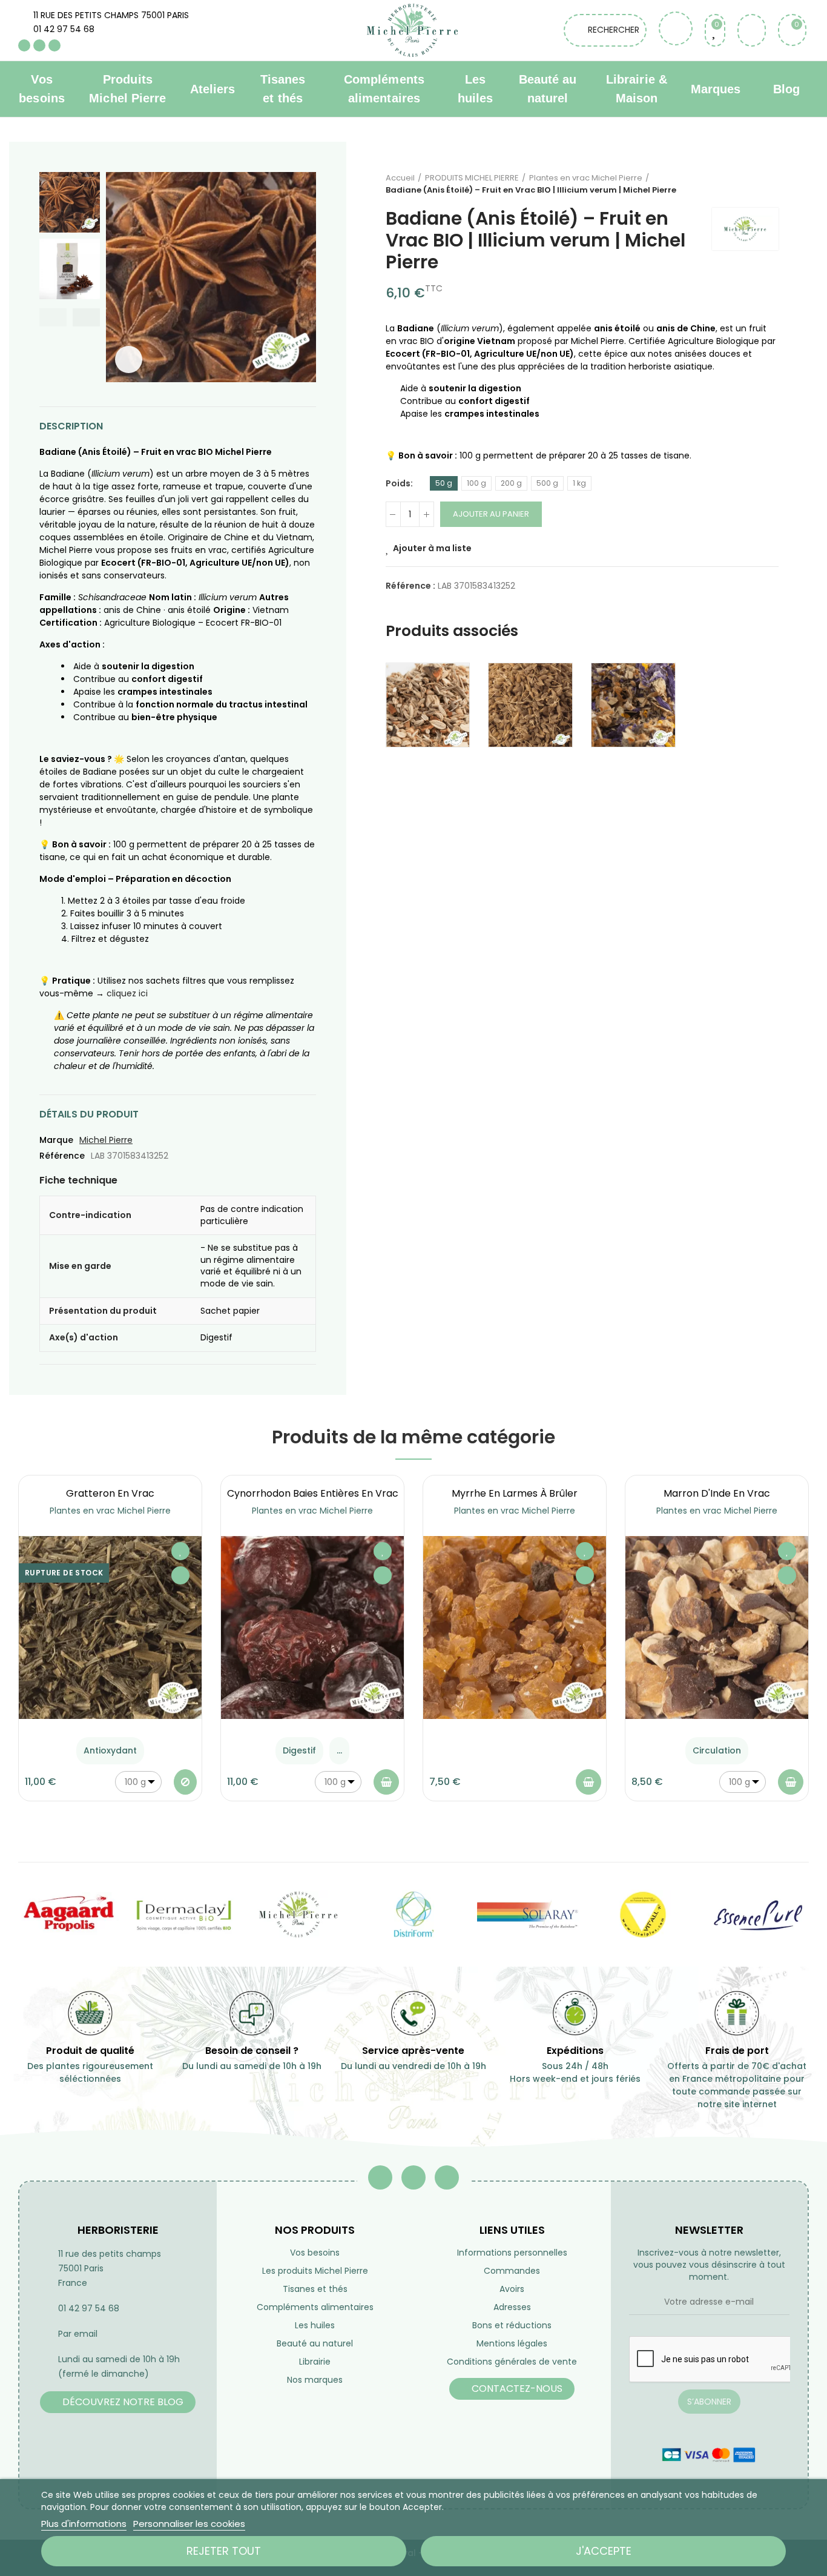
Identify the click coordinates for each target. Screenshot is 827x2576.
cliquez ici (127, 993)
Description (71, 426)
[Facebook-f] (380, 2177)
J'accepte (604, 2551)
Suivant (769, 184)
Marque (56, 1140)
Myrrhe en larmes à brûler (515, 1493)
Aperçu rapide (180, 1575)
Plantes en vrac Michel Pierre (110, 1511)
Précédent (739, 184)
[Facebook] (24, 45)
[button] (53, 317)
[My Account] (752, 30)
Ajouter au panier (491, 514)
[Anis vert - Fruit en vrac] (530, 705)
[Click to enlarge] (129, 359)
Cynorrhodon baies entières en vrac (313, 1493)
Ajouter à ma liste (432, 548)
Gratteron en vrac (110, 1493)
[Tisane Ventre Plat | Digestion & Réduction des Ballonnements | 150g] (428, 705)
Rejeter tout (224, 2551)
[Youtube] (39, 45)
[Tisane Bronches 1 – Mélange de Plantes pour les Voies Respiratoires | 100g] (633, 705)
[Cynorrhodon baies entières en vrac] (312, 1627)
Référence (62, 1156)
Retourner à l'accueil (754, 184)
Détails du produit (89, 1114)
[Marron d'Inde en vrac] (717, 1627)
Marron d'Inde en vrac (717, 1493)
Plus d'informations (84, 2524)
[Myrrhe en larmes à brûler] (515, 1627)
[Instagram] (54, 45)
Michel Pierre (106, 1140)
